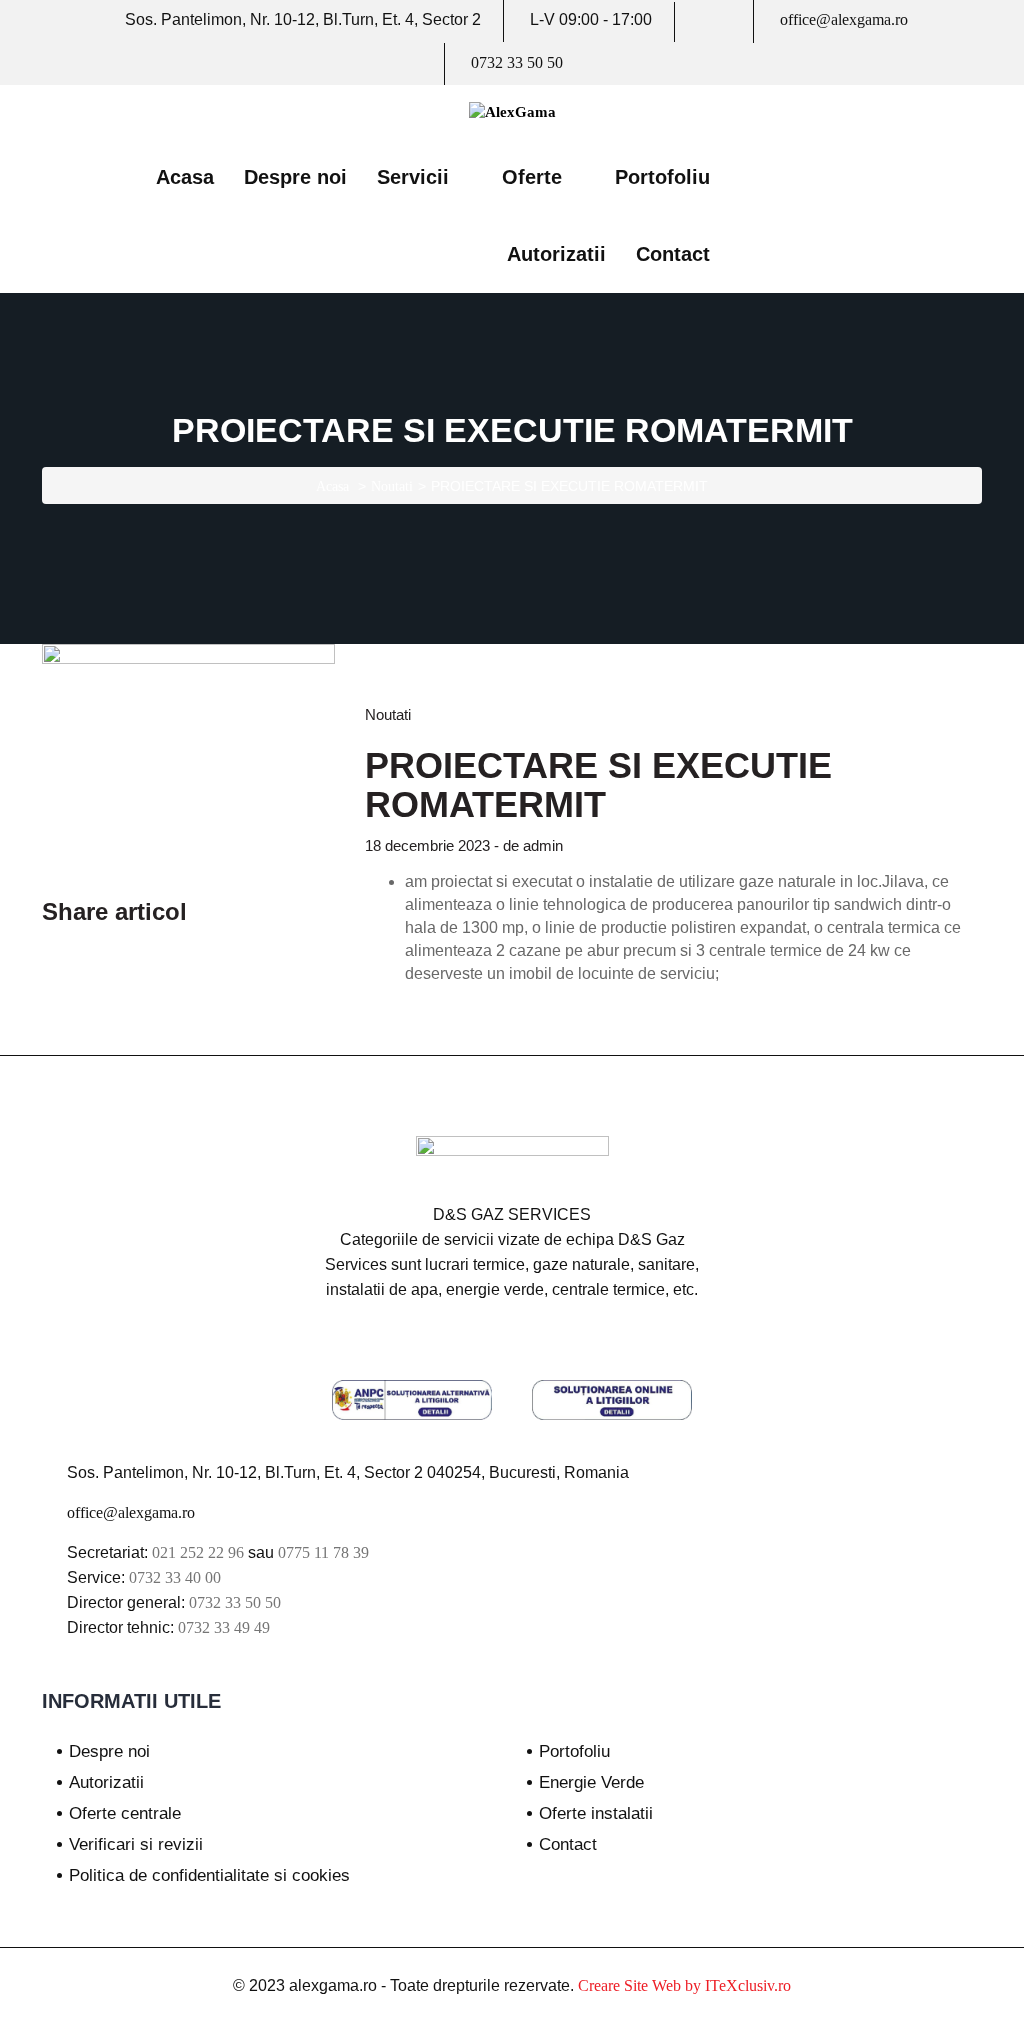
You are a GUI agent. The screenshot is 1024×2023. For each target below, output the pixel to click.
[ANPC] (412, 1405)
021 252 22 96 (198, 1552)
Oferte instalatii (596, 1813)
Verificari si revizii (136, 1844)
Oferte (532, 177)
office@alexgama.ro (844, 19)
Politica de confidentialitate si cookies (209, 1875)
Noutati (392, 486)
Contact (673, 254)
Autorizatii (556, 254)
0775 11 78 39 (323, 1552)
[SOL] (612, 1405)
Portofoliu (662, 177)
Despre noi (295, 177)
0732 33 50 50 (517, 62)
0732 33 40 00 (175, 1577)
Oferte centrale (125, 1813)
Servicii (413, 177)
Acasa (185, 177)
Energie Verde (591, 1782)
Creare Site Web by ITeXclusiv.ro (684, 1985)
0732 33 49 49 (224, 1627)
